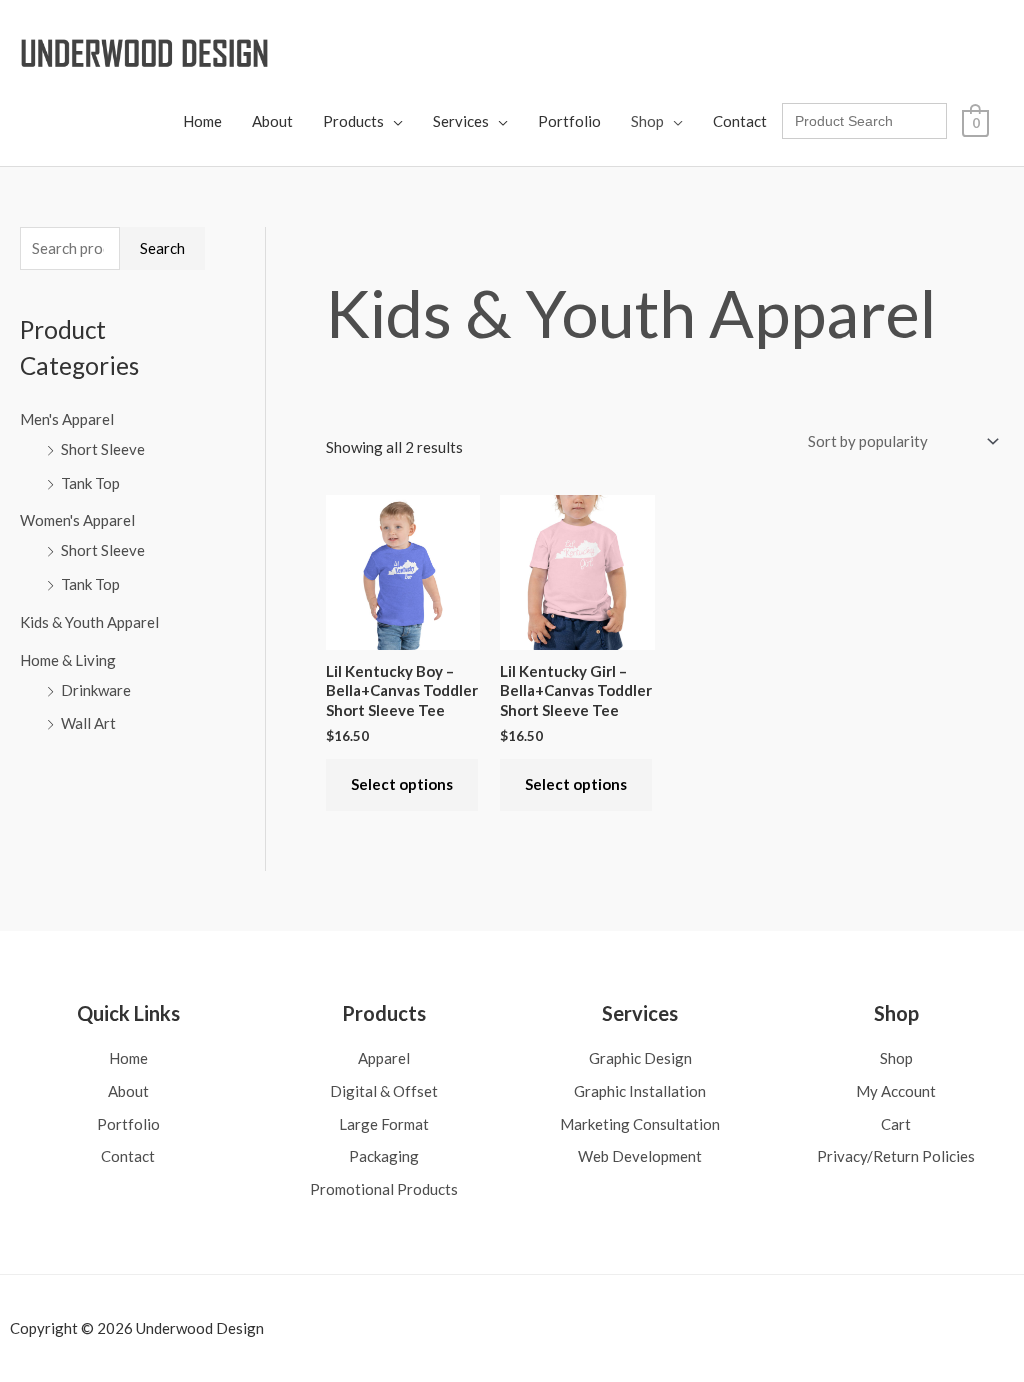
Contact (740, 121)
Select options (402, 784)
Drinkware (96, 690)
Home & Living (68, 660)
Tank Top (90, 483)
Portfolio (569, 121)
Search (162, 248)
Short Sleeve (103, 449)
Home (202, 121)
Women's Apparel (77, 520)
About (272, 121)
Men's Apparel (67, 419)
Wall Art (88, 723)
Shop (647, 121)
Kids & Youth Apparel (89, 622)
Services (461, 121)
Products (353, 121)
